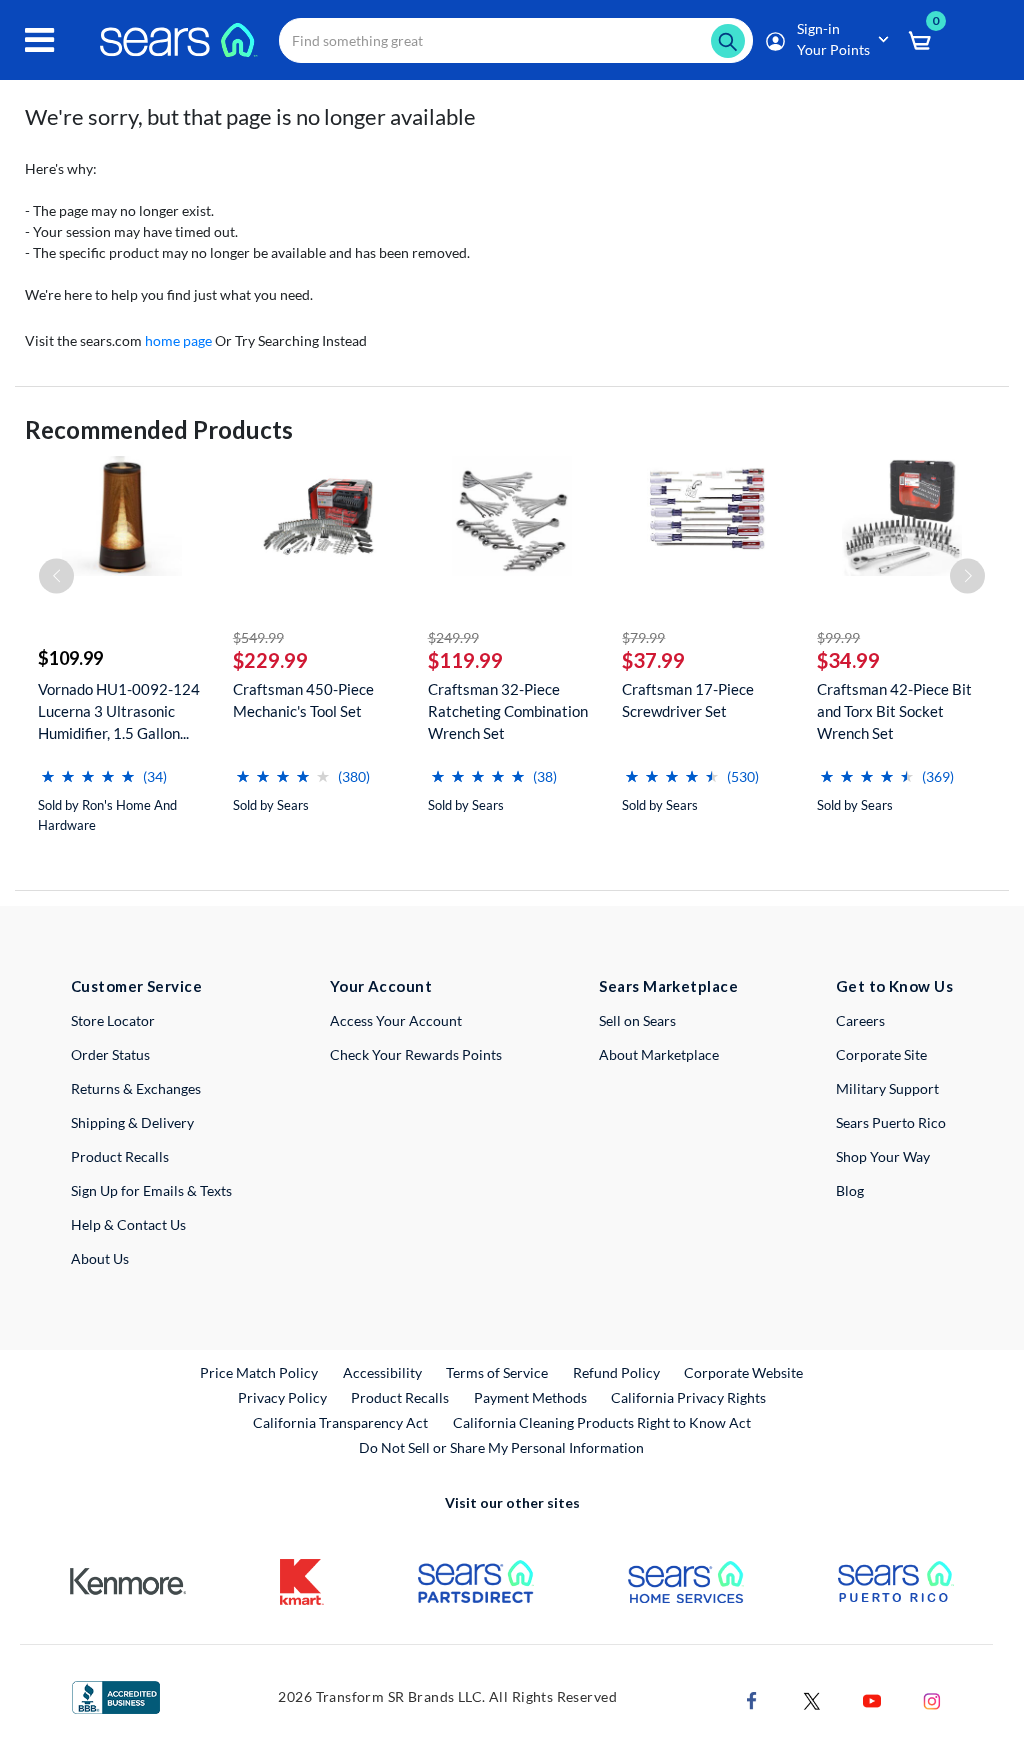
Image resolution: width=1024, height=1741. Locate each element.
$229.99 (270, 660)
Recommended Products (159, 429)
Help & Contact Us (128, 1224)
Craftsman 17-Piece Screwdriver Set (688, 700)
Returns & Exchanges (136, 1088)
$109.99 (70, 658)
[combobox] (516, 40)
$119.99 (465, 660)
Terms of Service (497, 1372)
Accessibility (382, 1372)
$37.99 (653, 660)
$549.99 (258, 637)
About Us (100, 1258)
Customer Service (136, 986)
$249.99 (453, 637)
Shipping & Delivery (132, 1122)
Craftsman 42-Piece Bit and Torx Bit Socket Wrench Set (894, 711)
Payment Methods (530, 1397)
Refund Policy (616, 1372)
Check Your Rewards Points (416, 1054)
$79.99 (643, 637)
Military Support (887, 1088)
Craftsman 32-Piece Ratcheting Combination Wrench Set (508, 711)
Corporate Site (881, 1054)
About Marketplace (659, 1054)
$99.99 (838, 637)
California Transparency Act (340, 1422)
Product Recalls (120, 1156)
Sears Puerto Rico (891, 1122)
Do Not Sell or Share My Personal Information (501, 1447)
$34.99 (848, 660)
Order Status (110, 1054)
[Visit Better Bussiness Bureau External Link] (116, 1695)
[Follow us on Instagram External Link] (932, 1698)
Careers (860, 1020)
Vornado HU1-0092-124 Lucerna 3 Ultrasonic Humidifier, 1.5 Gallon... (119, 711)
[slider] (88, 768)
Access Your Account (396, 1020)
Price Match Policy (259, 1372)
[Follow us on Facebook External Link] (752, 1698)
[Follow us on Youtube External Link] (872, 1698)
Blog (850, 1190)
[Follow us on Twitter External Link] (812, 1698)
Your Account (381, 986)
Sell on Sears (637, 1020)
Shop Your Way (883, 1156)
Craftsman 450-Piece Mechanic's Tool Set (303, 700)
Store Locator (113, 1020)
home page (178, 340)
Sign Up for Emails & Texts (151, 1190)
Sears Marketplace (668, 986)
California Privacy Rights (688, 1397)
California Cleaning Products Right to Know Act (602, 1422)
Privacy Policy (282, 1397)
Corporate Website (744, 1372)
